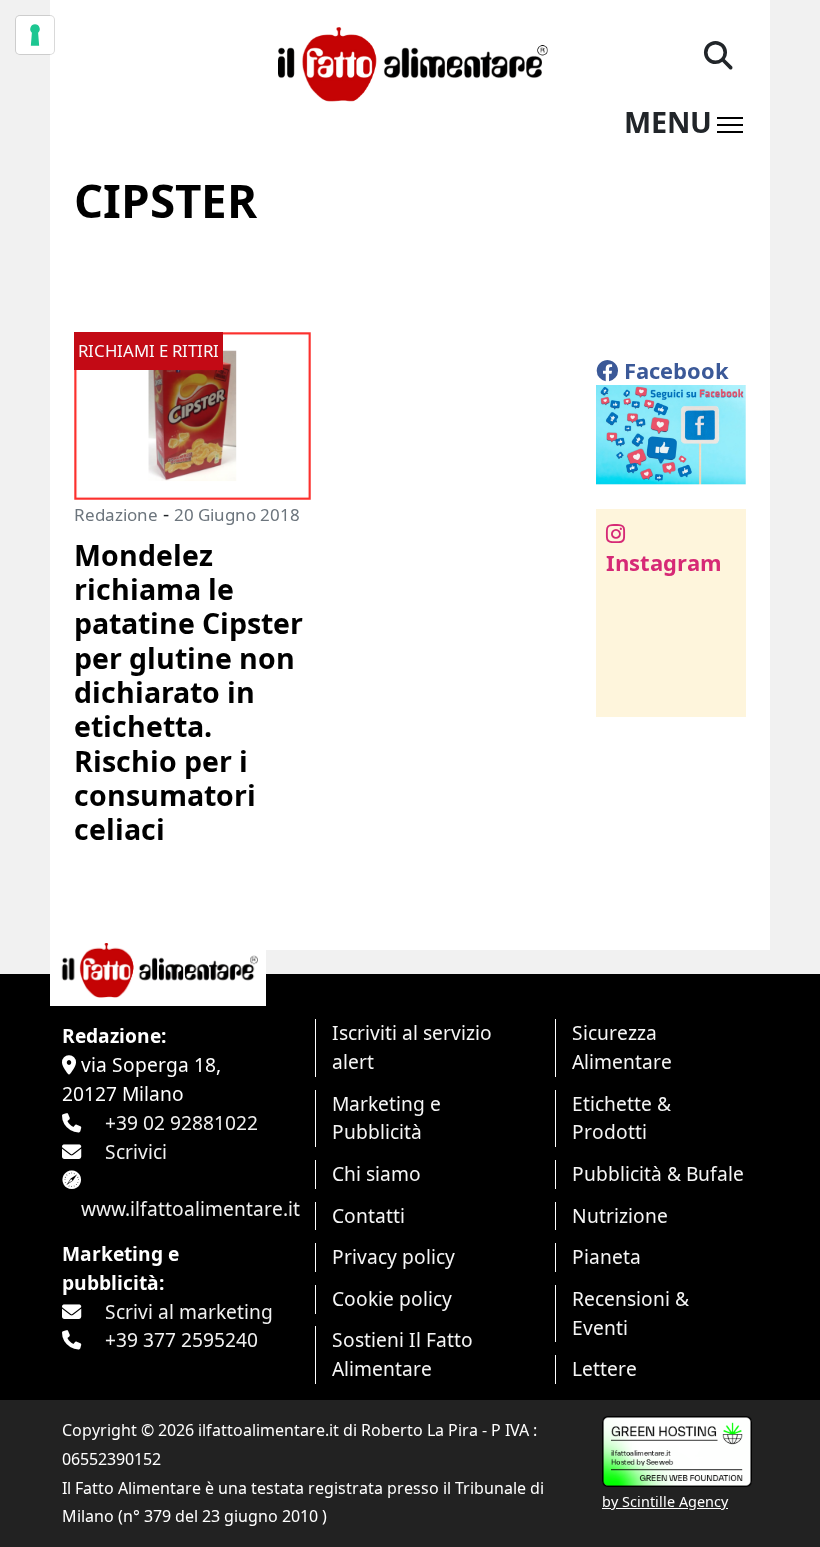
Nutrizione (620, 1215)
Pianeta (606, 1256)
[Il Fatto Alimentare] (409, 61)
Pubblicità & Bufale (658, 1173)
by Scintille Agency (665, 1501)
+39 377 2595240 (181, 1339)
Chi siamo (376, 1173)
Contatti (368, 1215)
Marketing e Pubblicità (386, 1118)
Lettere (604, 1368)
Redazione (116, 514)
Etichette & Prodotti (621, 1118)
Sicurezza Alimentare (622, 1047)
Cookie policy (392, 1298)
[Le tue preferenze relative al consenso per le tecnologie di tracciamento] (35, 35)
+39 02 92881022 (181, 1122)
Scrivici (136, 1151)
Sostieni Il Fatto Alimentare (402, 1354)
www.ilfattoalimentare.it (190, 1208)
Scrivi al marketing (189, 1311)
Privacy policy (393, 1256)
